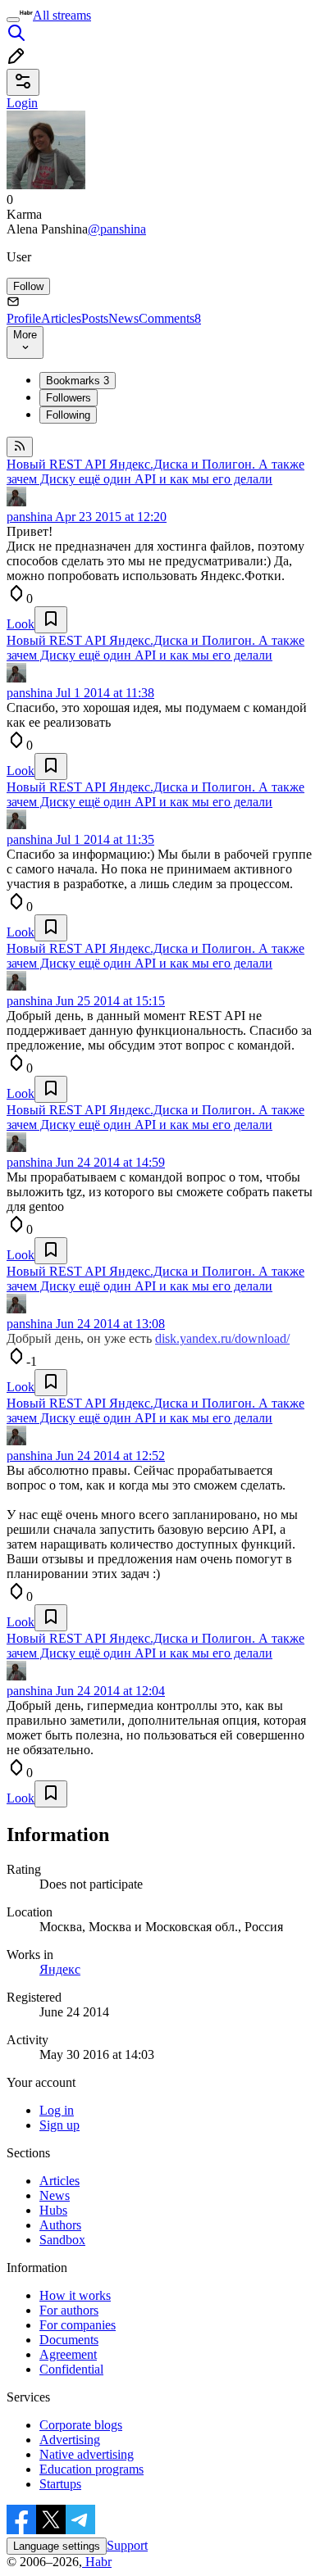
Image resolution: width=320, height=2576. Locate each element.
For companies (78, 2325)
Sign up (59, 2125)
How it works (75, 2295)
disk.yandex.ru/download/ (222, 1338)
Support (127, 2545)
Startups (60, 2484)
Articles (61, 318)
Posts (95, 318)
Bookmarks (78, 381)
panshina (30, 517)
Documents (69, 2340)
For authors (69, 2310)
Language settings (57, 2546)
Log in (57, 2110)
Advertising (70, 2440)
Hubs (53, 2210)
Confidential (71, 2369)
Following (68, 415)
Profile (24, 318)
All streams (62, 15)
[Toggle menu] (13, 20)
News (123, 318)
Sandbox (62, 2240)
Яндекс (60, 1969)
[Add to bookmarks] (51, 620)
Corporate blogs (81, 2425)
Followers (69, 398)
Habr (97, 2562)
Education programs (91, 2469)
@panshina (117, 229)
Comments (170, 318)
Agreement (68, 2354)
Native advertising (87, 2454)
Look (21, 624)
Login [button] (22, 103)
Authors (60, 2225)
